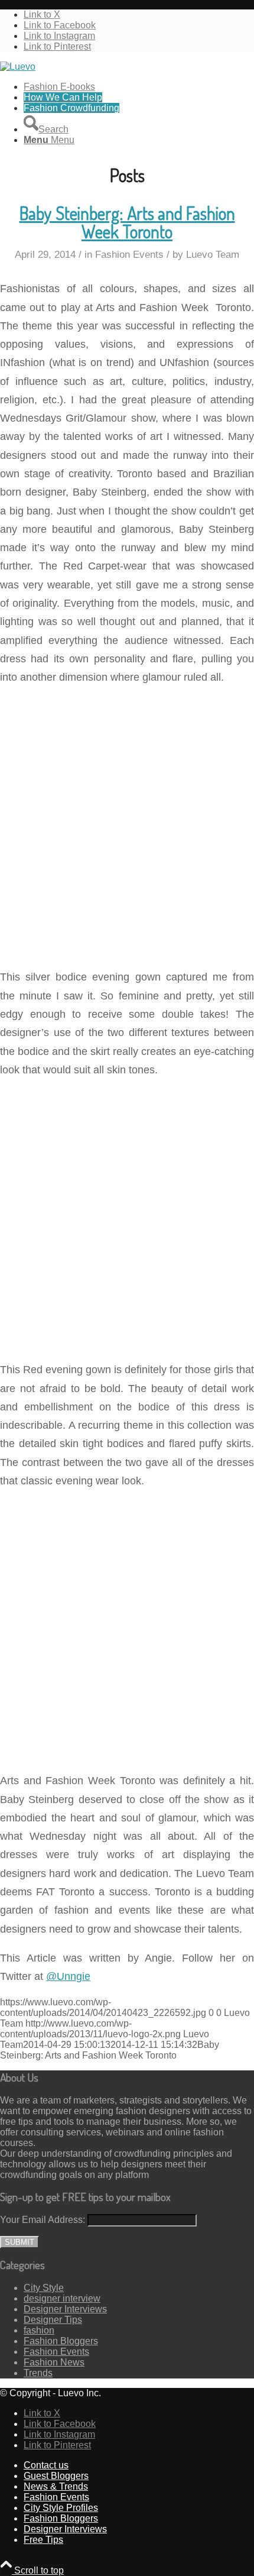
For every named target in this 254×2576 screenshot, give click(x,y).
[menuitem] (139, 87)
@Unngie (68, 1976)
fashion (39, 2330)
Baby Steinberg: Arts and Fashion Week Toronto (127, 222)
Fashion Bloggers (61, 2341)
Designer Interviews (65, 2309)
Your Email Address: (43, 2220)
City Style (44, 2288)
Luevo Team (213, 255)
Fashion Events (129, 255)
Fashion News (54, 2362)
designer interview (62, 2298)
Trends (38, 2373)
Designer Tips (53, 2320)
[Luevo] (18, 67)
